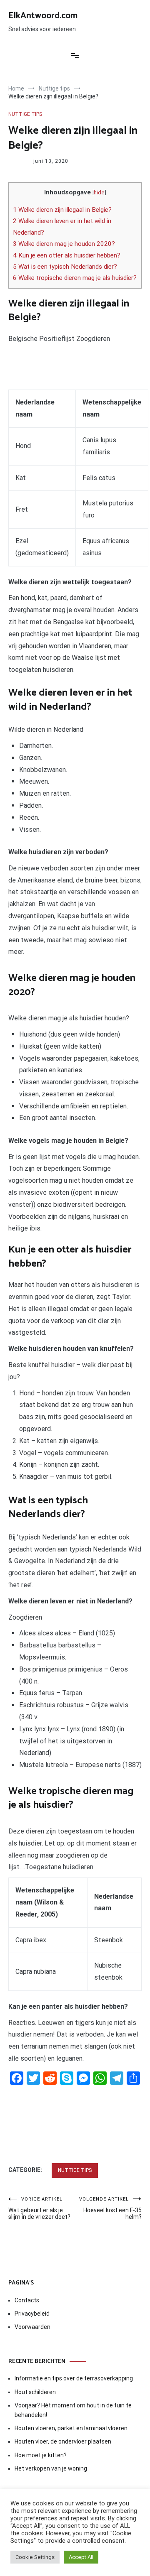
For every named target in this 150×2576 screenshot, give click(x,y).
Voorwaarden (32, 2327)
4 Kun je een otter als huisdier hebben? (67, 255)
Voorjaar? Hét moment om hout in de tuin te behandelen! (73, 2410)
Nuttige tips (25, 114)
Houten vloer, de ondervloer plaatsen (63, 2441)
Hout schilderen (35, 2392)
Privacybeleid (32, 2314)
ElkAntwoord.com (43, 16)
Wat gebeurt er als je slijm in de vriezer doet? (39, 2208)
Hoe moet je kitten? (41, 2455)
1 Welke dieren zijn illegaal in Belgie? (62, 210)
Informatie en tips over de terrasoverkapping (74, 2378)
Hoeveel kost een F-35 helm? (110, 2208)
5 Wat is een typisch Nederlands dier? (65, 267)
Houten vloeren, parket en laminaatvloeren (71, 2428)
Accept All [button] (81, 2557)
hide (99, 192)
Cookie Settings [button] (35, 2557)
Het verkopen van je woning (51, 2468)
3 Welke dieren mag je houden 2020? (64, 244)
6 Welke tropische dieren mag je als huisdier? (75, 278)
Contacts (27, 2300)
